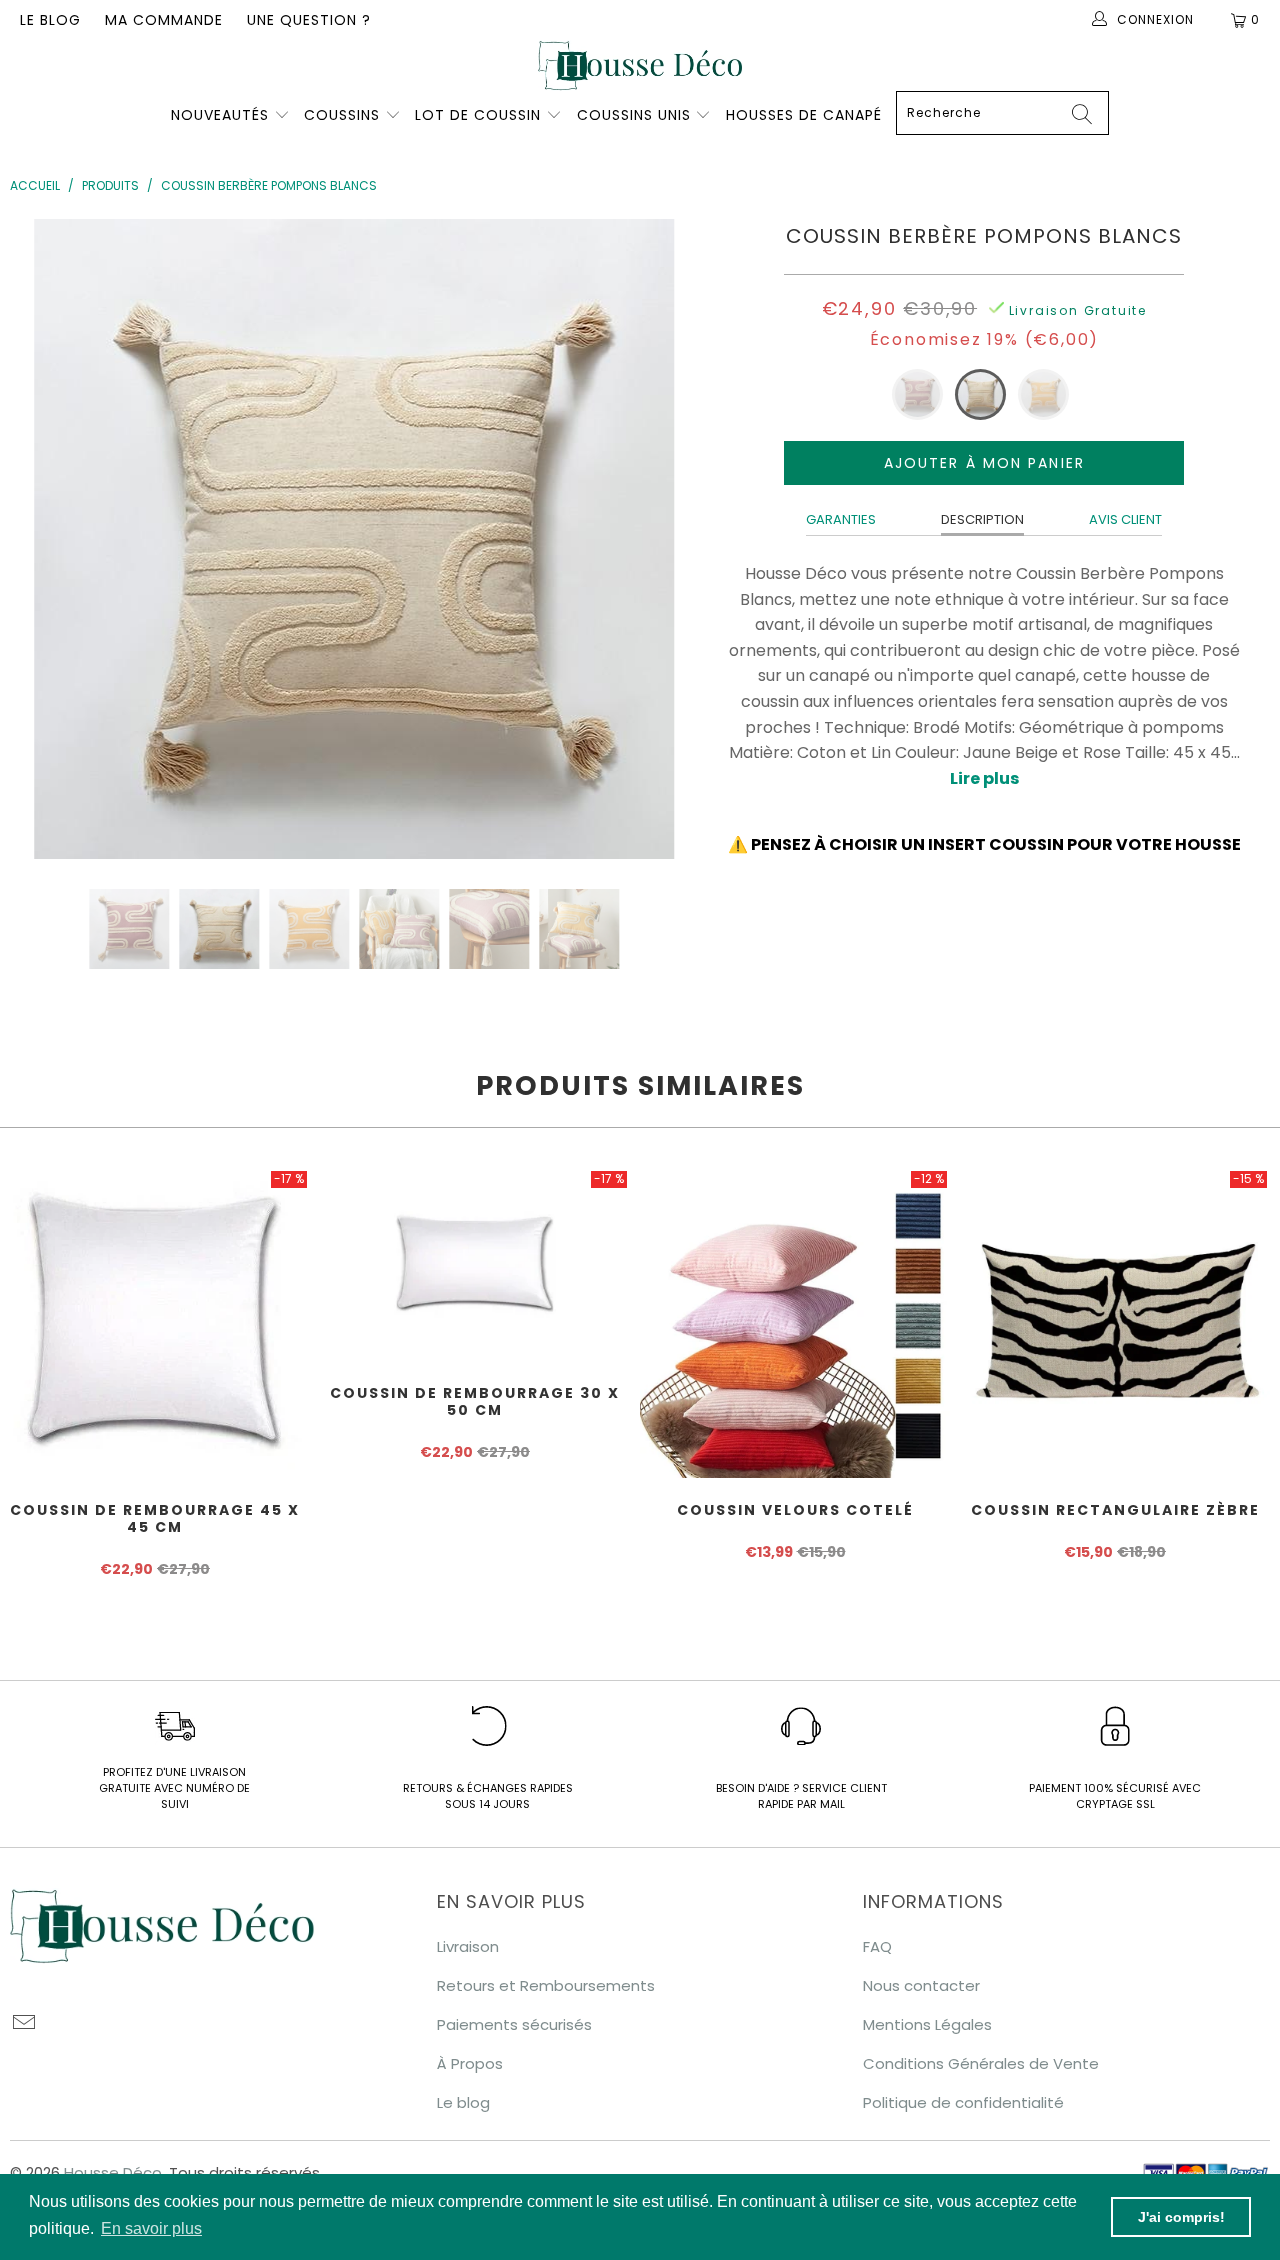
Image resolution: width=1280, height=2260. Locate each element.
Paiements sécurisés (514, 2024)
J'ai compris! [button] (1181, 2217)
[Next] (662, 539)
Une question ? (309, 20)
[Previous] (47, 539)
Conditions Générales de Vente (981, 2063)
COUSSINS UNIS (634, 115)
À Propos (470, 2063)
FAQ (877, 1946)
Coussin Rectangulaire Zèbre (1115, 1323)
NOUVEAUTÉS (220, 115)
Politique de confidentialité (963, 2102)
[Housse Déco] (640, 65)
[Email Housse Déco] (25, 2024)
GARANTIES (841, 519)
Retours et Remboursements (546, 1985)
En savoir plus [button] (151, 2228)
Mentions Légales (927, 2024)
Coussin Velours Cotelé (795, 1323)
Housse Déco (113, 2172)
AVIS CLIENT (1125, 519)
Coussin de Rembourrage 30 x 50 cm (475, 1264)
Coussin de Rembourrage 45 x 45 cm (155, 1323)
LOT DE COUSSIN (480, 115)
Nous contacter (921, 1985)
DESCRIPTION (982, 519)
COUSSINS (342, 115)
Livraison (468, 1946)
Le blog (50, 20)
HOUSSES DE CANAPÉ (804, 115)
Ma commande (164, 20)
